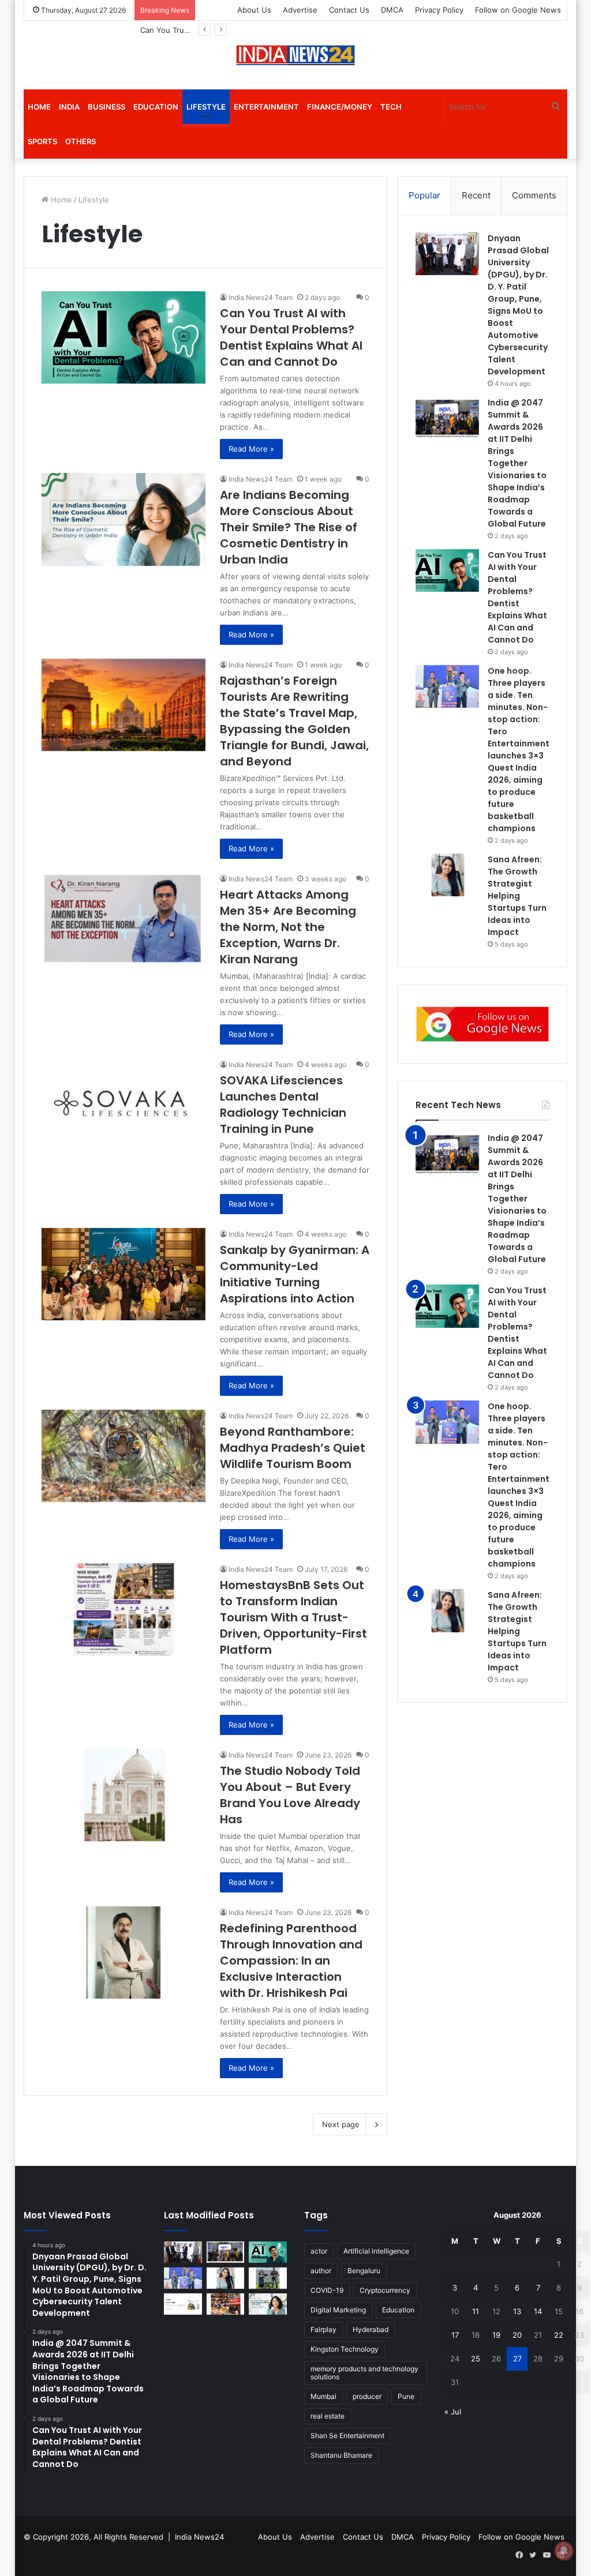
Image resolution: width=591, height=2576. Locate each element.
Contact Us (349, 10)
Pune (406, 2396)
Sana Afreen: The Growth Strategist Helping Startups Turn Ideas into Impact (517, 896)
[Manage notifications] (564, 2551)
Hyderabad (371, 2329)
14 (538, 2311)
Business (106, 107)
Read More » (251, 449)
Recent (476, 195)
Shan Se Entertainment (347, 2436)
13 (517, 2311)
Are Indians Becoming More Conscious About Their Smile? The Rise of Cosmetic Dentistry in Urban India (289, 527)
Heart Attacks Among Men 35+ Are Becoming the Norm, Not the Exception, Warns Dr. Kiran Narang (288, 927)
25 (476, 2359)
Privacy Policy (439, 10)
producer (367, 2396)
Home (39, 107)
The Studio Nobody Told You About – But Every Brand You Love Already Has (290, 1795)
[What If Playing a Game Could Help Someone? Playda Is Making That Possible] (183, 2304)
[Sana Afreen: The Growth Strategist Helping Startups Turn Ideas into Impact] (447, 875)
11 (476, 2311)
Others (81, 141)
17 (455, 2335)
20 (517, 2335)
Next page (341, 2124)
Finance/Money (340, 107)
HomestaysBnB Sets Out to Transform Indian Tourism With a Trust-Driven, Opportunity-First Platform (293, 1617)
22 (559, 2335)
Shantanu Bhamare (341, 2455)
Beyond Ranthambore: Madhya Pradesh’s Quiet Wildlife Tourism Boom (293, 1448)
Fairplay (323, 2329)
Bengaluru (364, 2271)
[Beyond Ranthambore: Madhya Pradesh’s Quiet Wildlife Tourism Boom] (124, 1456)
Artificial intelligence (376, 2251)
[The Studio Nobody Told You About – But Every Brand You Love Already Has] (124, 1795)
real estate (328, 2416)
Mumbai (323, 2396)
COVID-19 (327, 2290)
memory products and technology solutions (364, 2373)
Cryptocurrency (385, 2290)
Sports (42, 141)
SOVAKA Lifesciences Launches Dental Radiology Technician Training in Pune (283, 1105)
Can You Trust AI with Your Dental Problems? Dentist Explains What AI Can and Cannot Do (291, 337)
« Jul (453, 2412)
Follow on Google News (518, 10)
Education (156, 107)
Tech (391, 107)
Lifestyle (206, 107)
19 (496, 2335)
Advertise (300, 10)
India (69, 107)
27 (517, 2359)
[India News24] (295, 55)
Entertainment (266, 107)
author (321, 2271)
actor (319, 2251)
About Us (254, 10)
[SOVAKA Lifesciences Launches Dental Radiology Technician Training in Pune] (124, 1105)
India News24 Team (261, 297)
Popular (424, 195)
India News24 (199, 2537)
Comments (534, 195)
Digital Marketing (338, 2310)
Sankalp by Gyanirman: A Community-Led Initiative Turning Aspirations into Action (295, 1274)
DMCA (392, 10)
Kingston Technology (345, 2349)
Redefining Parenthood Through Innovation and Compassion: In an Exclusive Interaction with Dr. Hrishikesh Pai (291, 1961)
